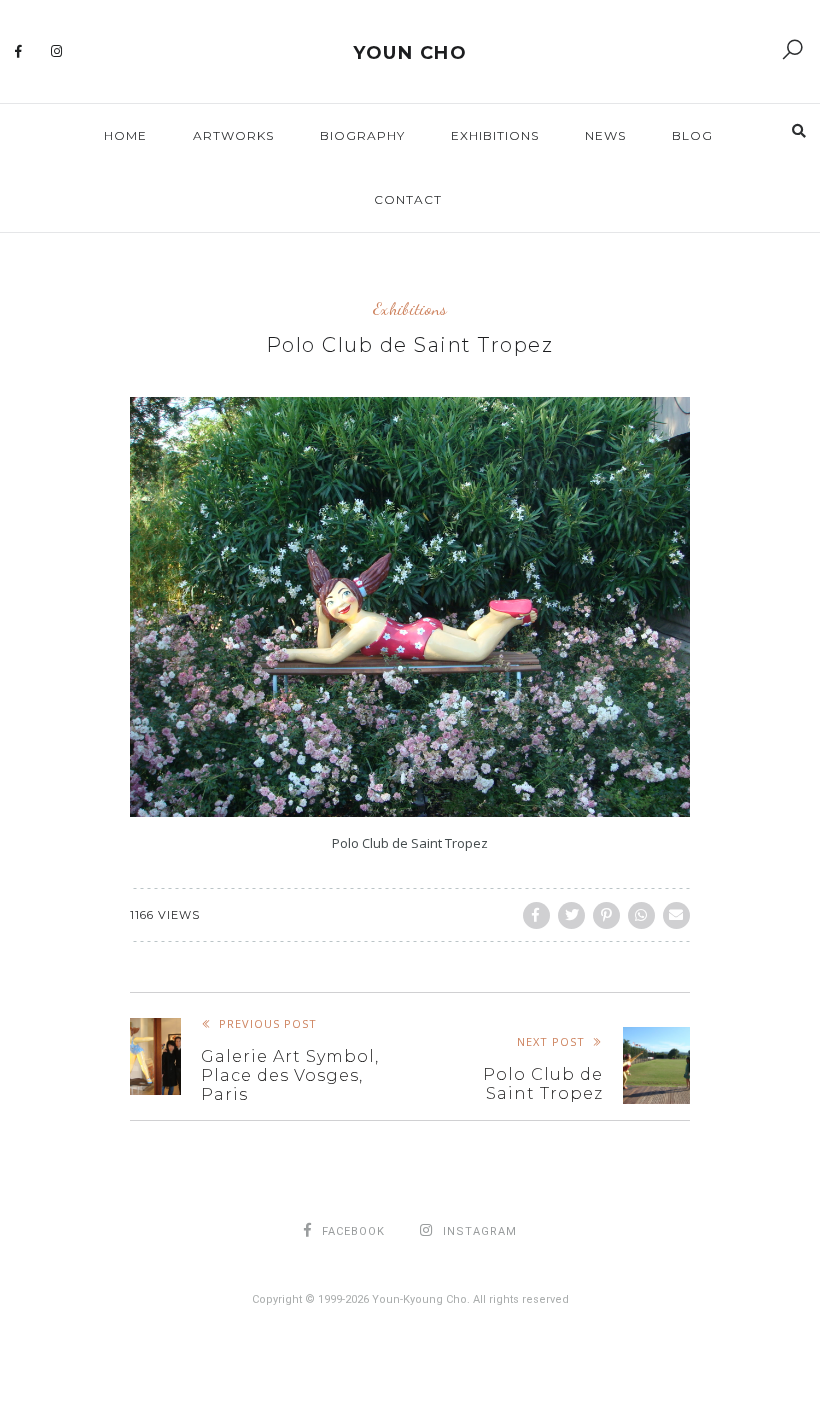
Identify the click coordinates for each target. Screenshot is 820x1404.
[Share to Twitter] (571, 915)
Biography (362, 135)
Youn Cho (410, 53)
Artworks (233, 135)
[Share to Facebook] (536, 915)
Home (125, 135)
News (605, 135)
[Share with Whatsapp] (641, 915)
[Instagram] (57, 52)
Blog (692, 135)
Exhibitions (495, 135)
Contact (408, 199)
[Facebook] (19, 52)
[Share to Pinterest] (606, 915)
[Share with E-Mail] (676, 915)
